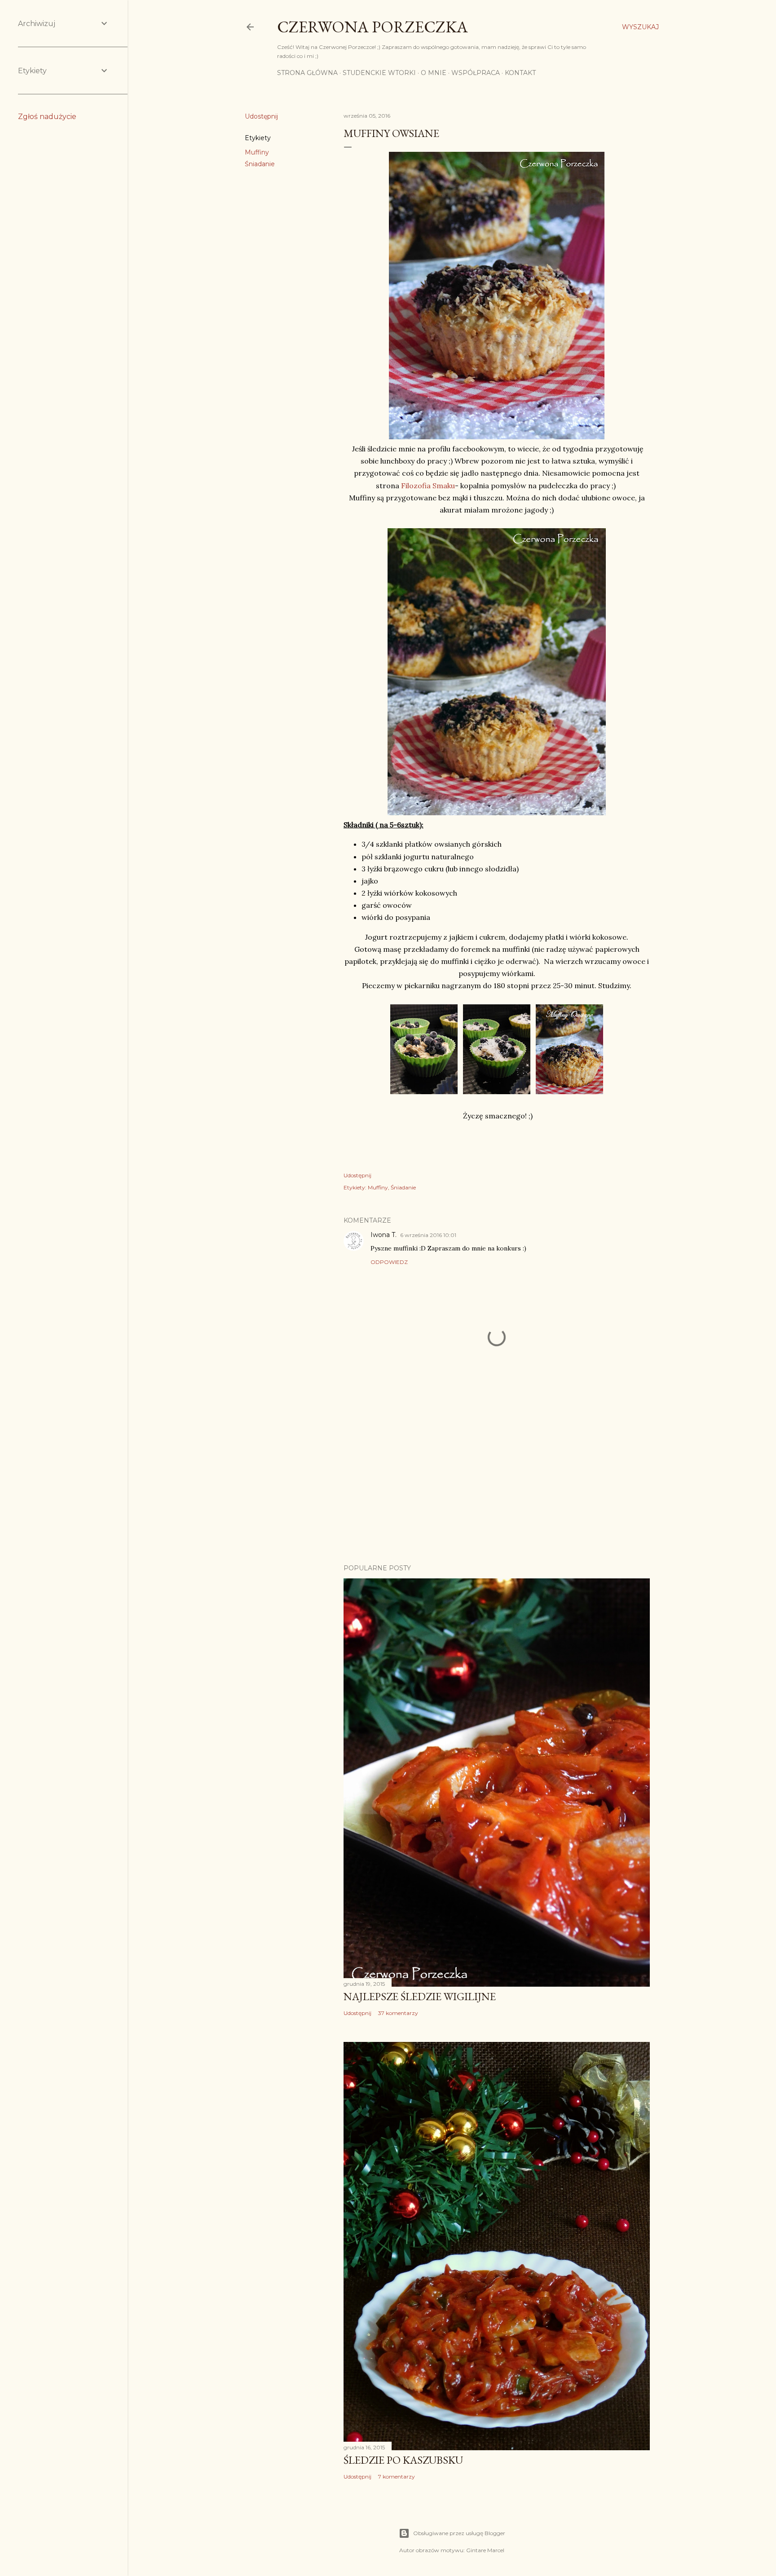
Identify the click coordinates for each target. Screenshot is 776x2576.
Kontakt (520, 73)
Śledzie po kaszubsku (403, 2460)
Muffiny (257, 152)
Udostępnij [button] (261, 116)
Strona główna (307, 73)
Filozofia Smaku (428, 486)
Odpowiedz (389, 1262)
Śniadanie (260, 164)
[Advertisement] (497, 1479)
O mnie (434, 73)
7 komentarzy (397, 2477)
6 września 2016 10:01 (428, 1235)
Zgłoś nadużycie (47, 117)
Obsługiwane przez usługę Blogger (459, 2533)
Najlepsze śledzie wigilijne (420, 1996)
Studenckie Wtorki (379, 73)
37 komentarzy (398, 2013)
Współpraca (476, 73)
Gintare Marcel (485, 2550)
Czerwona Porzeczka (373, 27)
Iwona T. (384, 1235)
